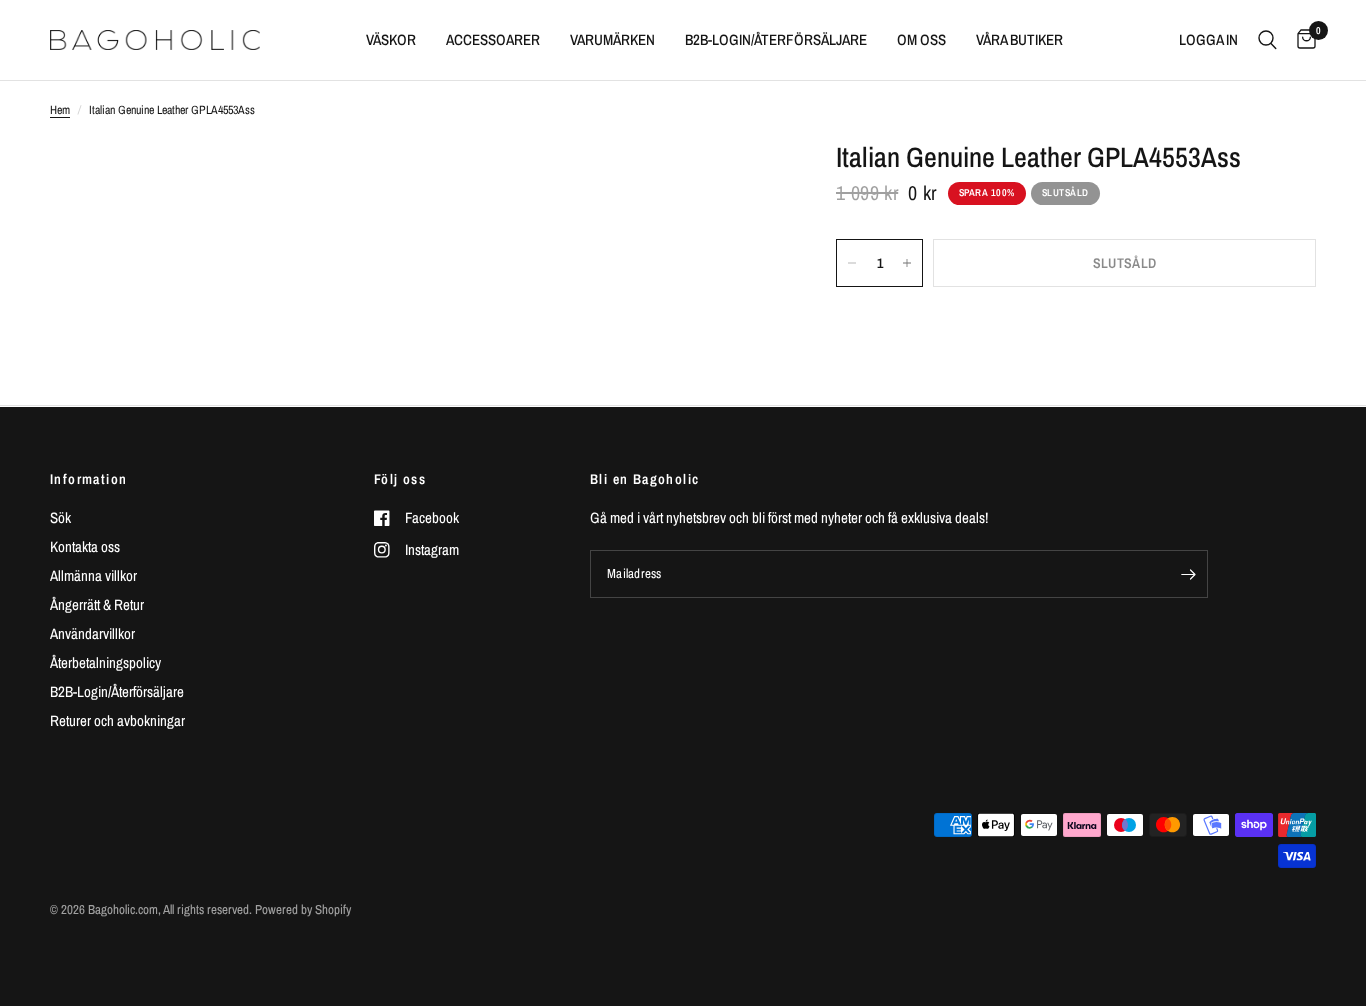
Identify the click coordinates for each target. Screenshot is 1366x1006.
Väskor (391, 39)
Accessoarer (493, 39)
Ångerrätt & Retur (97, 604)
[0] (1301, 40)
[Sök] (1267, 40)
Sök (60, 517)
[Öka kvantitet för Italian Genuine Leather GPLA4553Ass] (907, 263)
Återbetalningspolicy (105, 662)
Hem (60, 110)
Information (88, 479)
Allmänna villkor (93, 575)
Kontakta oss (85, 546)
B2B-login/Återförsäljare (776, 39)
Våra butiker (1019, 39)
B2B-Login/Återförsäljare (117, 691)
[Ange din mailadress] (1188, 574)
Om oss (921, 39)
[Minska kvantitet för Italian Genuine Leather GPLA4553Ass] (852, 263)
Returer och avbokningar (117, 720)
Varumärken (612, 39)
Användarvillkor (92, 633)
